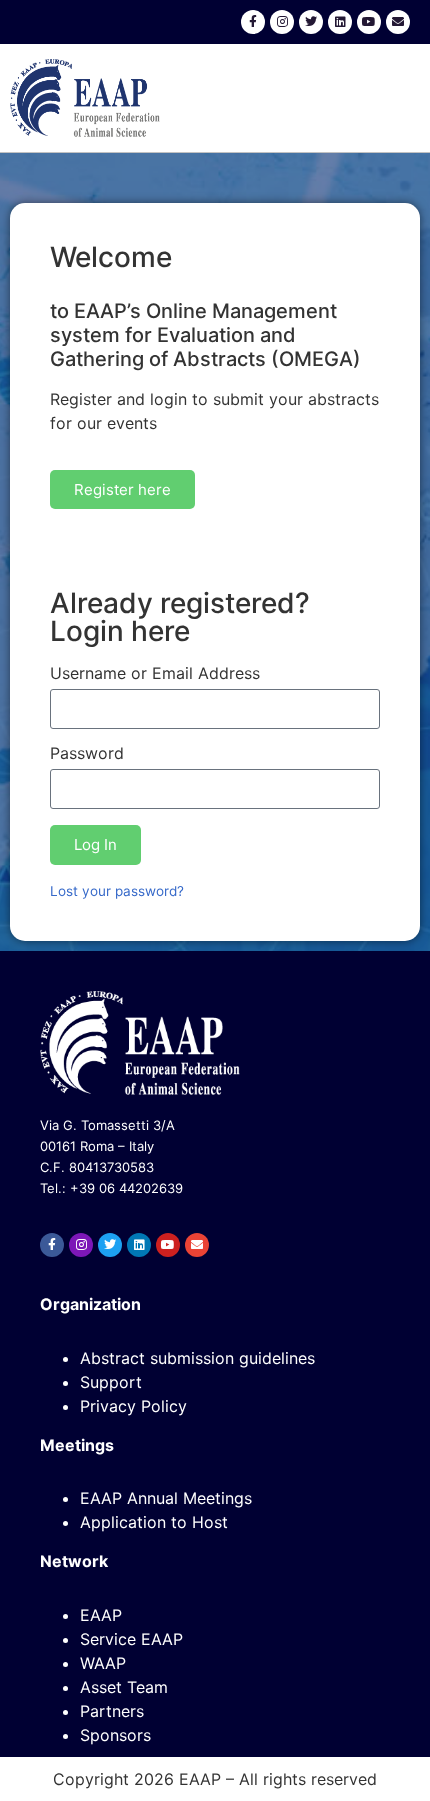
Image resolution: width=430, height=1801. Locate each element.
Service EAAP (131, 1639)
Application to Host (154, 1522)
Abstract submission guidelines (197, 1358)
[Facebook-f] (253, 22)
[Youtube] (369, 22)
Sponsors (115, 1735)
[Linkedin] (340, 22)
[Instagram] (282, 22)
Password (87, 754)
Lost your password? (117, 891)
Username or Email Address (155, 674)
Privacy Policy (133, 1406)
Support (111, 1382)
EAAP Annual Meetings (166, 1498)
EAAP (101, 1615)
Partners (112, 1711)
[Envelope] (398, 22)
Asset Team (124, 1687)
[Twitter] (311, 22)
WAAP (103, 1663)
